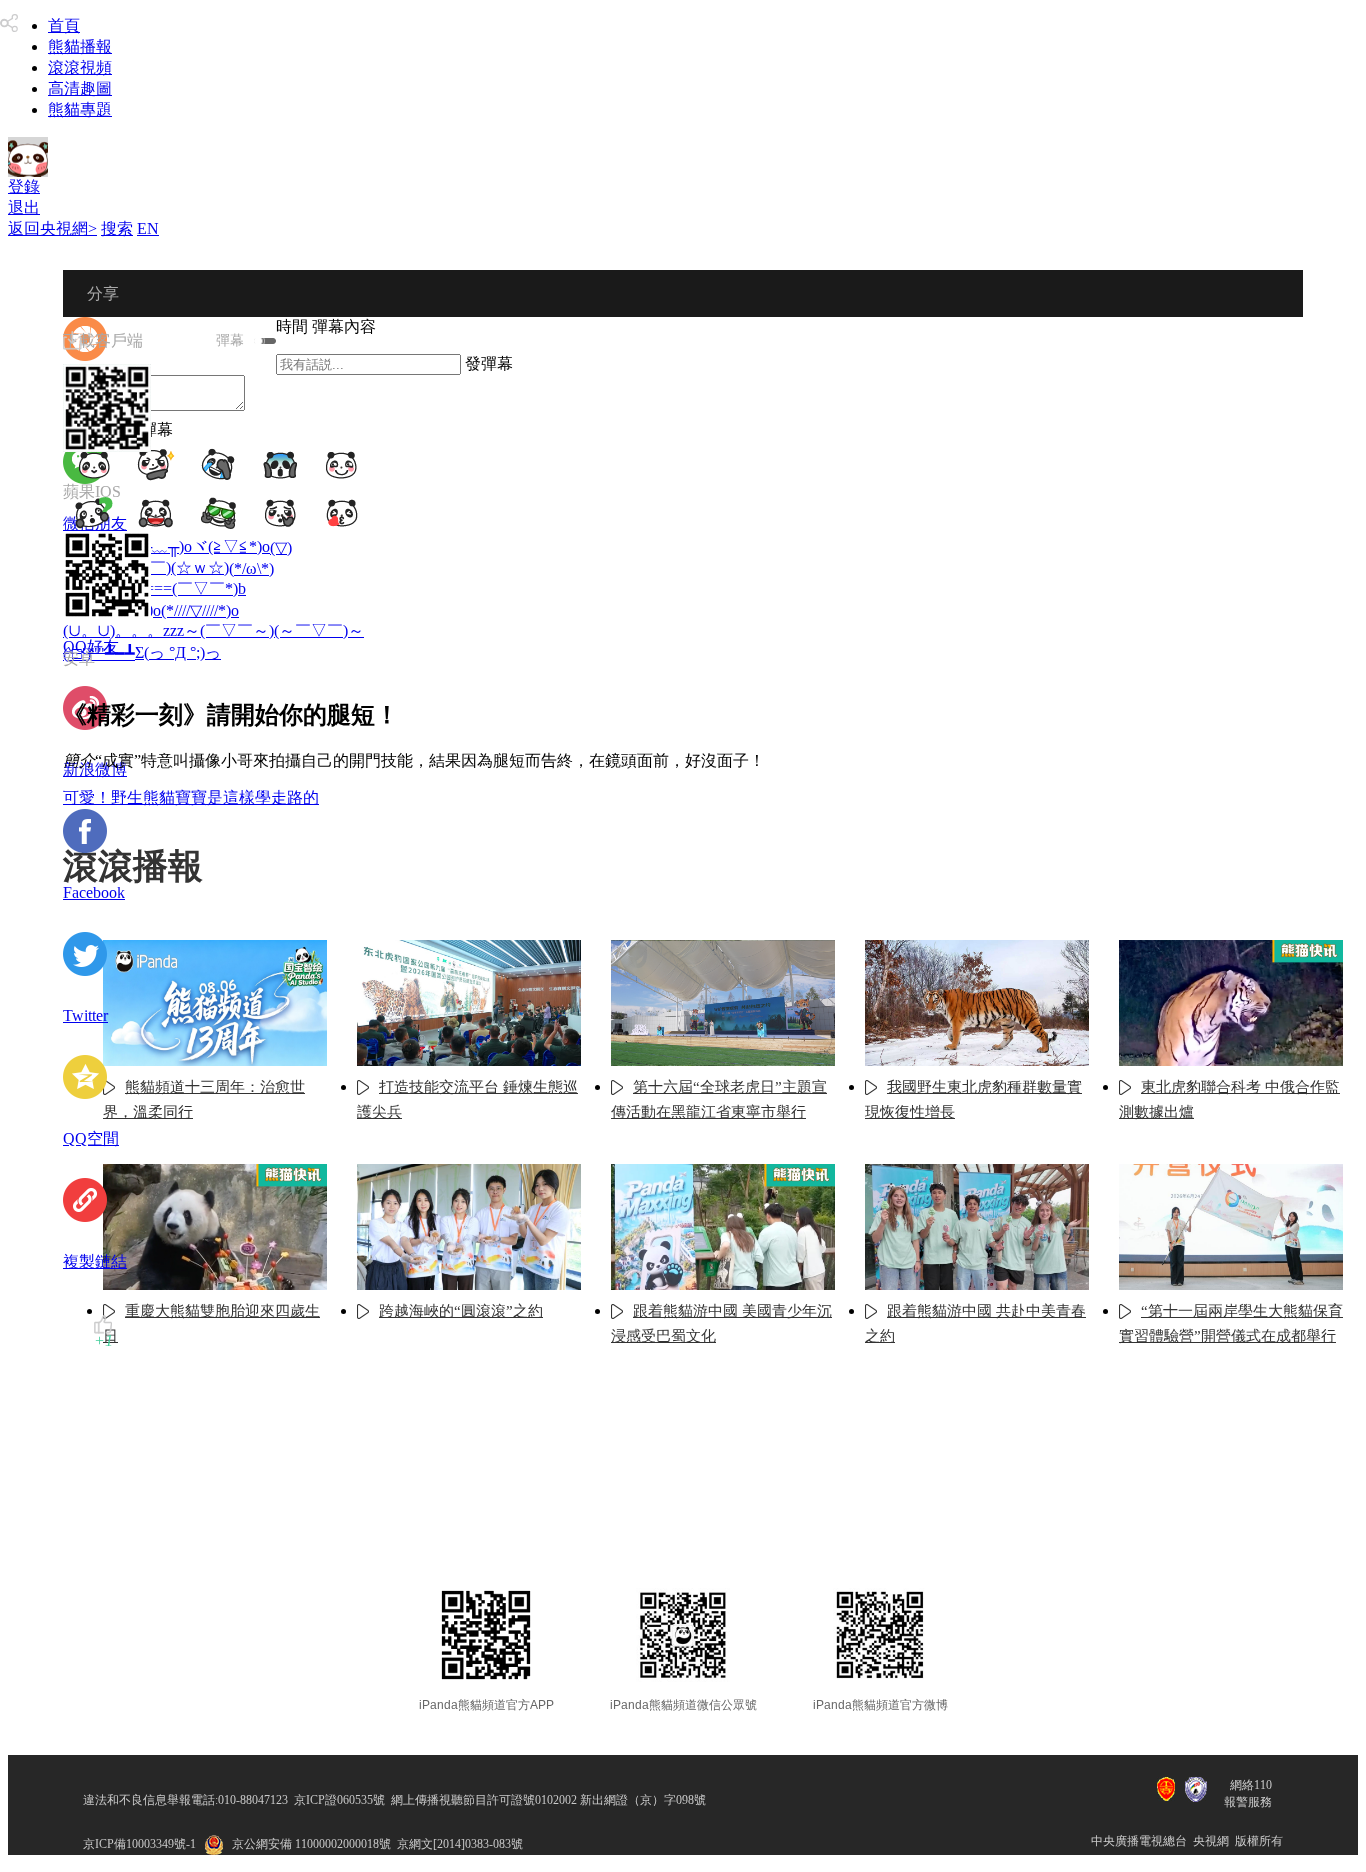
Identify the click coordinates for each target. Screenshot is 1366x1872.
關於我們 (468, 1524)
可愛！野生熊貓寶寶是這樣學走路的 (191, 797)
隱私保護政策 (689, 1524)
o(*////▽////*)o (196, 610)
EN (148, 228)
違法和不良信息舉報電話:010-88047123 (185, 1800)
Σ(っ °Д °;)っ (178, 652)
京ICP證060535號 (339, 1800)
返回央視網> (52, 228)
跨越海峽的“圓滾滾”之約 (461, 1311)
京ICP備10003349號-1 (139, 1844)
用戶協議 (571, 1524)
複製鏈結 (95, 1261)
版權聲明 (807, 1524)
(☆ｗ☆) (200, 567)
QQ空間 (91, 1138)
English (904, 1524)
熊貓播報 (80, 46)
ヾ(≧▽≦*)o (231, 546)
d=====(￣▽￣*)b (182, 588)
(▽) (281, 547)
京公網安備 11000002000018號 (311, 1844)
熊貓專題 (80, 109)
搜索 (117, 228)
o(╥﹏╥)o (160, 546)
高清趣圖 (80, 88)
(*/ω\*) (251, 568)
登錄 (24, 186)
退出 (24, 207)
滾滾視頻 (80, 67)
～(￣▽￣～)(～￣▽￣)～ (274, 630)
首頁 (64, 25)
